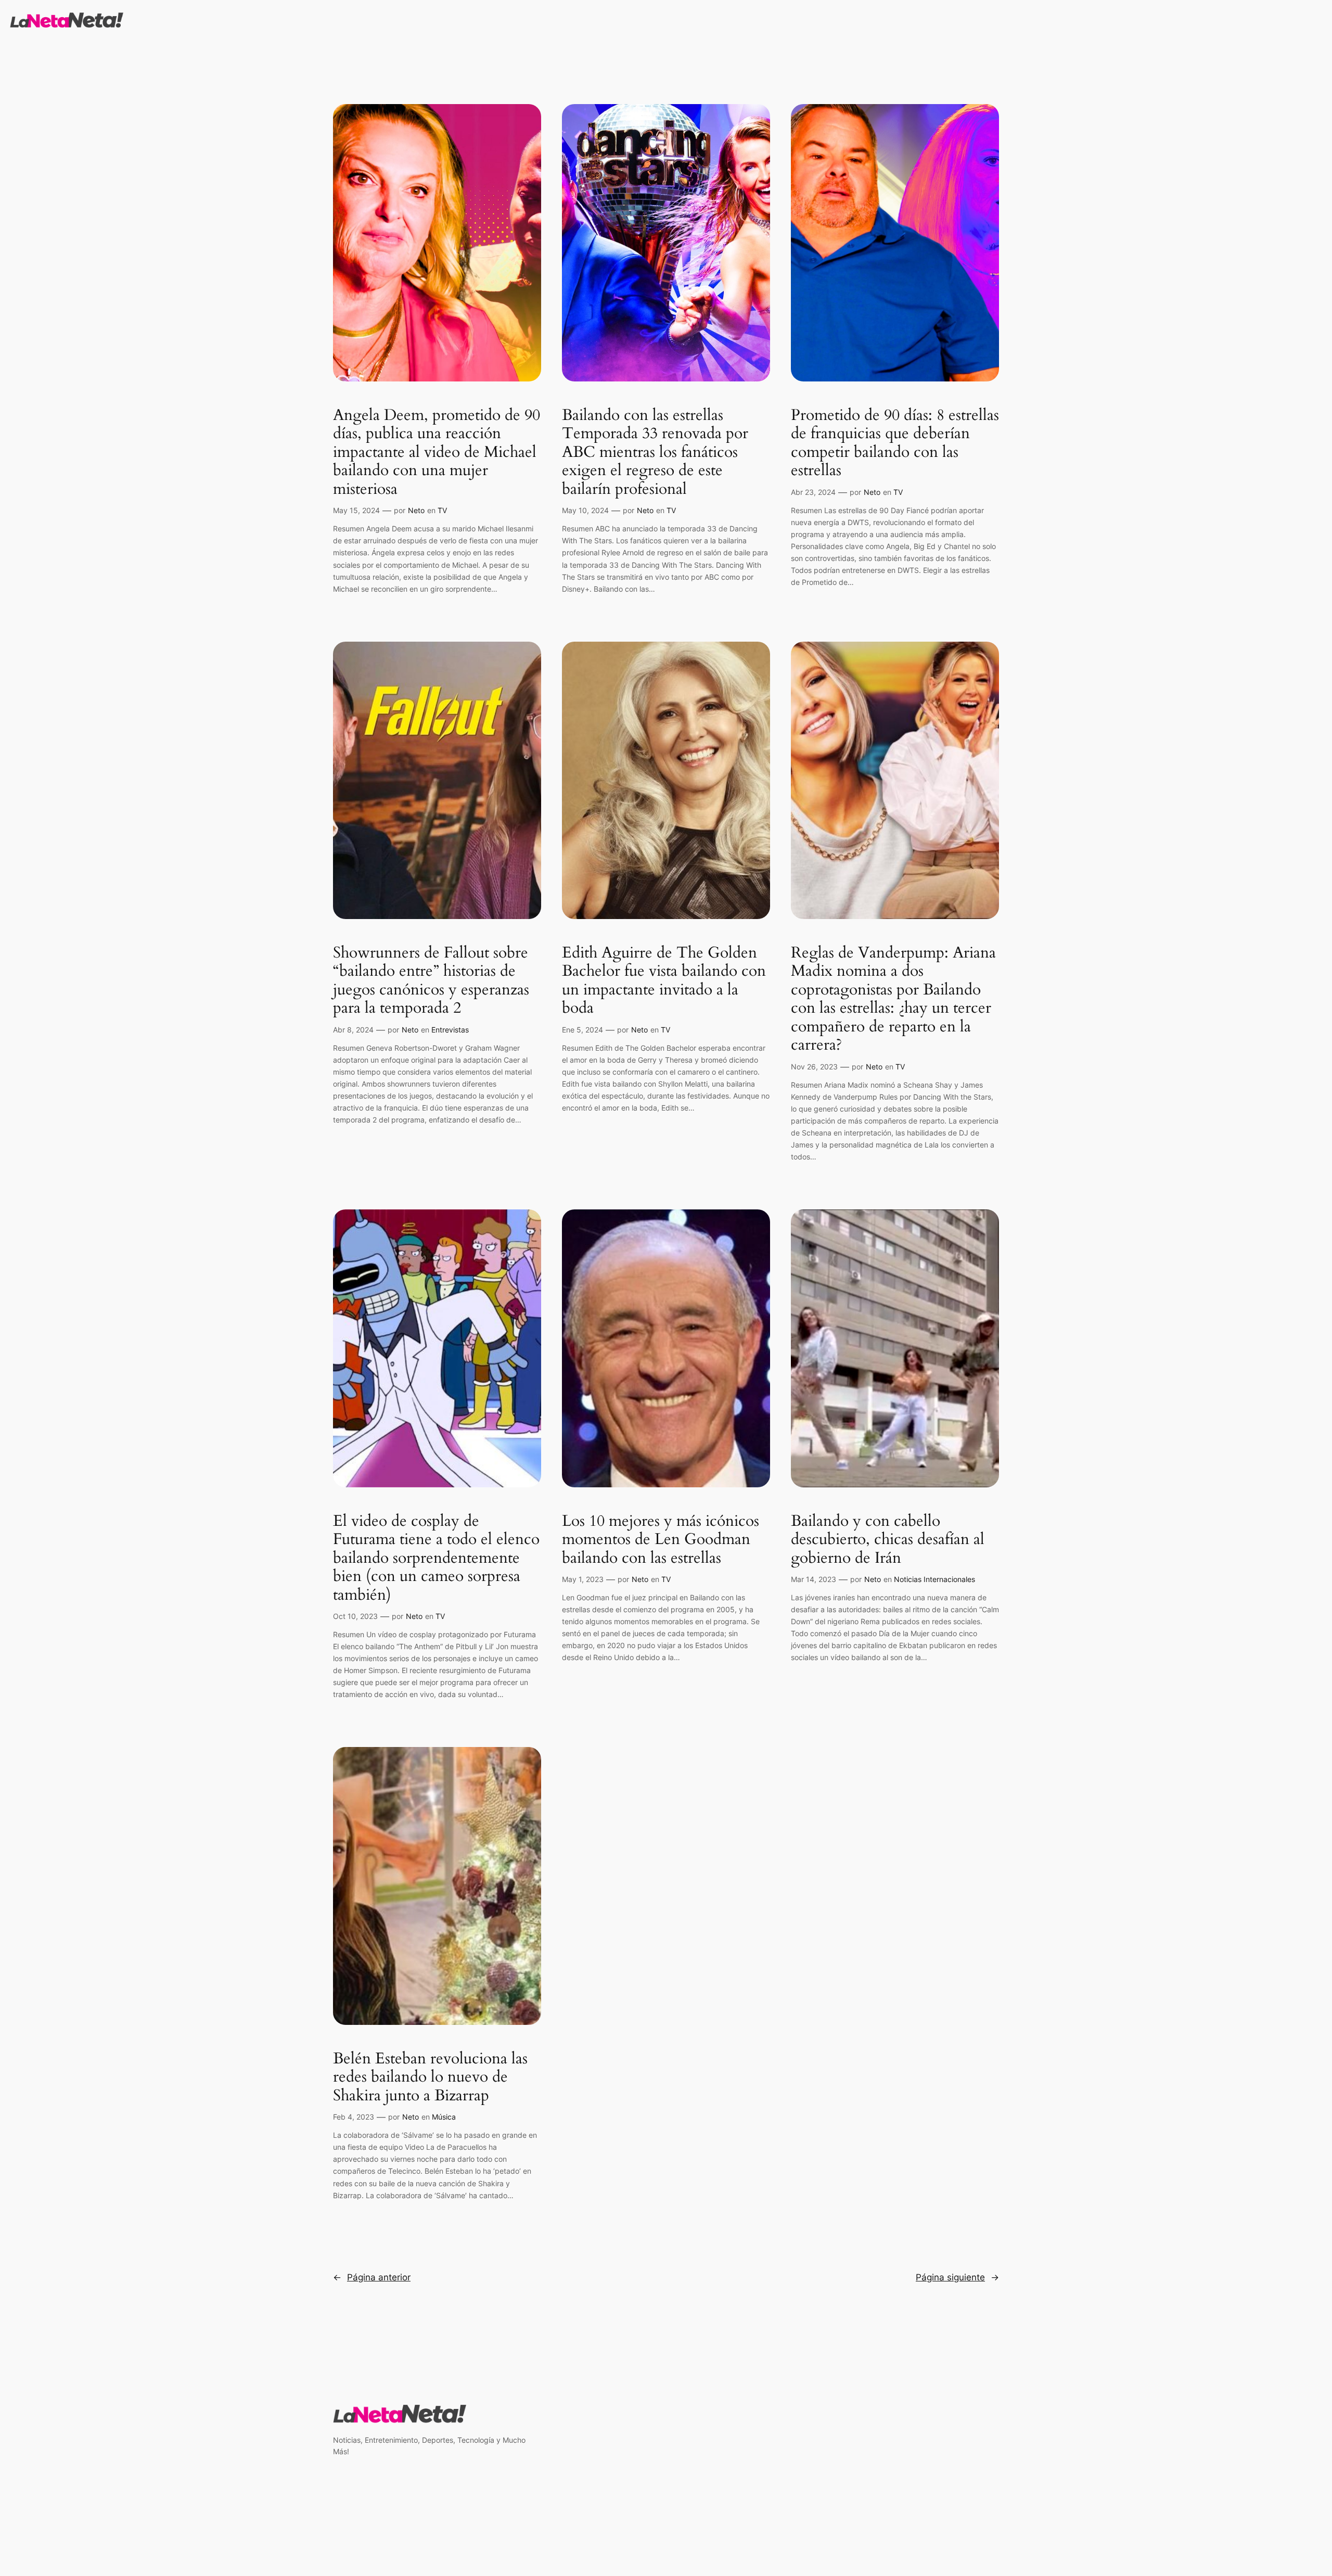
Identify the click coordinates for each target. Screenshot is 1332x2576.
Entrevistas (450, 1030)
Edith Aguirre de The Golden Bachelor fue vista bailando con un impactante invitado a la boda (664, 981)
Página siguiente (957, 2277)
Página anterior (372, 2277)
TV (442, 510)
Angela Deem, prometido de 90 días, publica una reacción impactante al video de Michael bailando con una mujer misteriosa (437, 453)
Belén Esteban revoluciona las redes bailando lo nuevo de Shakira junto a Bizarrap (430, 2078)
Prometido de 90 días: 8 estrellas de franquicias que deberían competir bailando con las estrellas (895, 443)
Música (444, 2117)
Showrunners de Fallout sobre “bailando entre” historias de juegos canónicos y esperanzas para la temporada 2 (431, 981)
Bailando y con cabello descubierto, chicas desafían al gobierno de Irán (888, 1540)
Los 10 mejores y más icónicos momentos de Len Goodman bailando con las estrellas (661, 1540)
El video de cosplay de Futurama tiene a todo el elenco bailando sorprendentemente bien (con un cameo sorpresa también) (436, 1559)
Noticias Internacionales (934, 1579)
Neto (416, 510)
